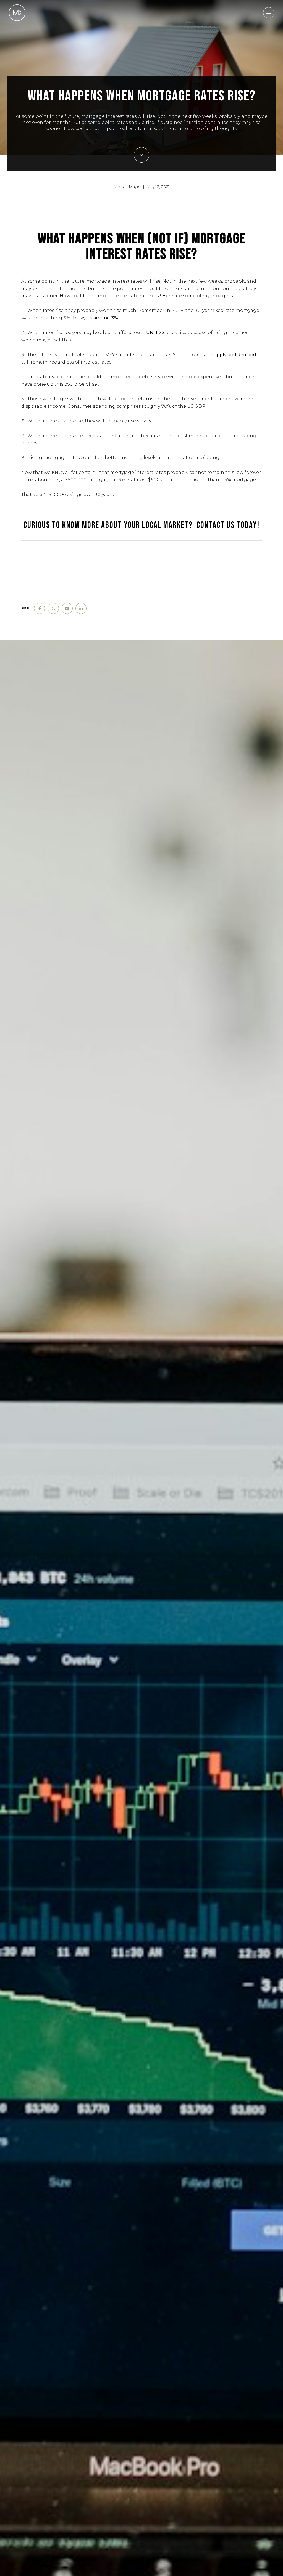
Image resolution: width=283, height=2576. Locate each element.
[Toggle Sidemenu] (269, 13)
